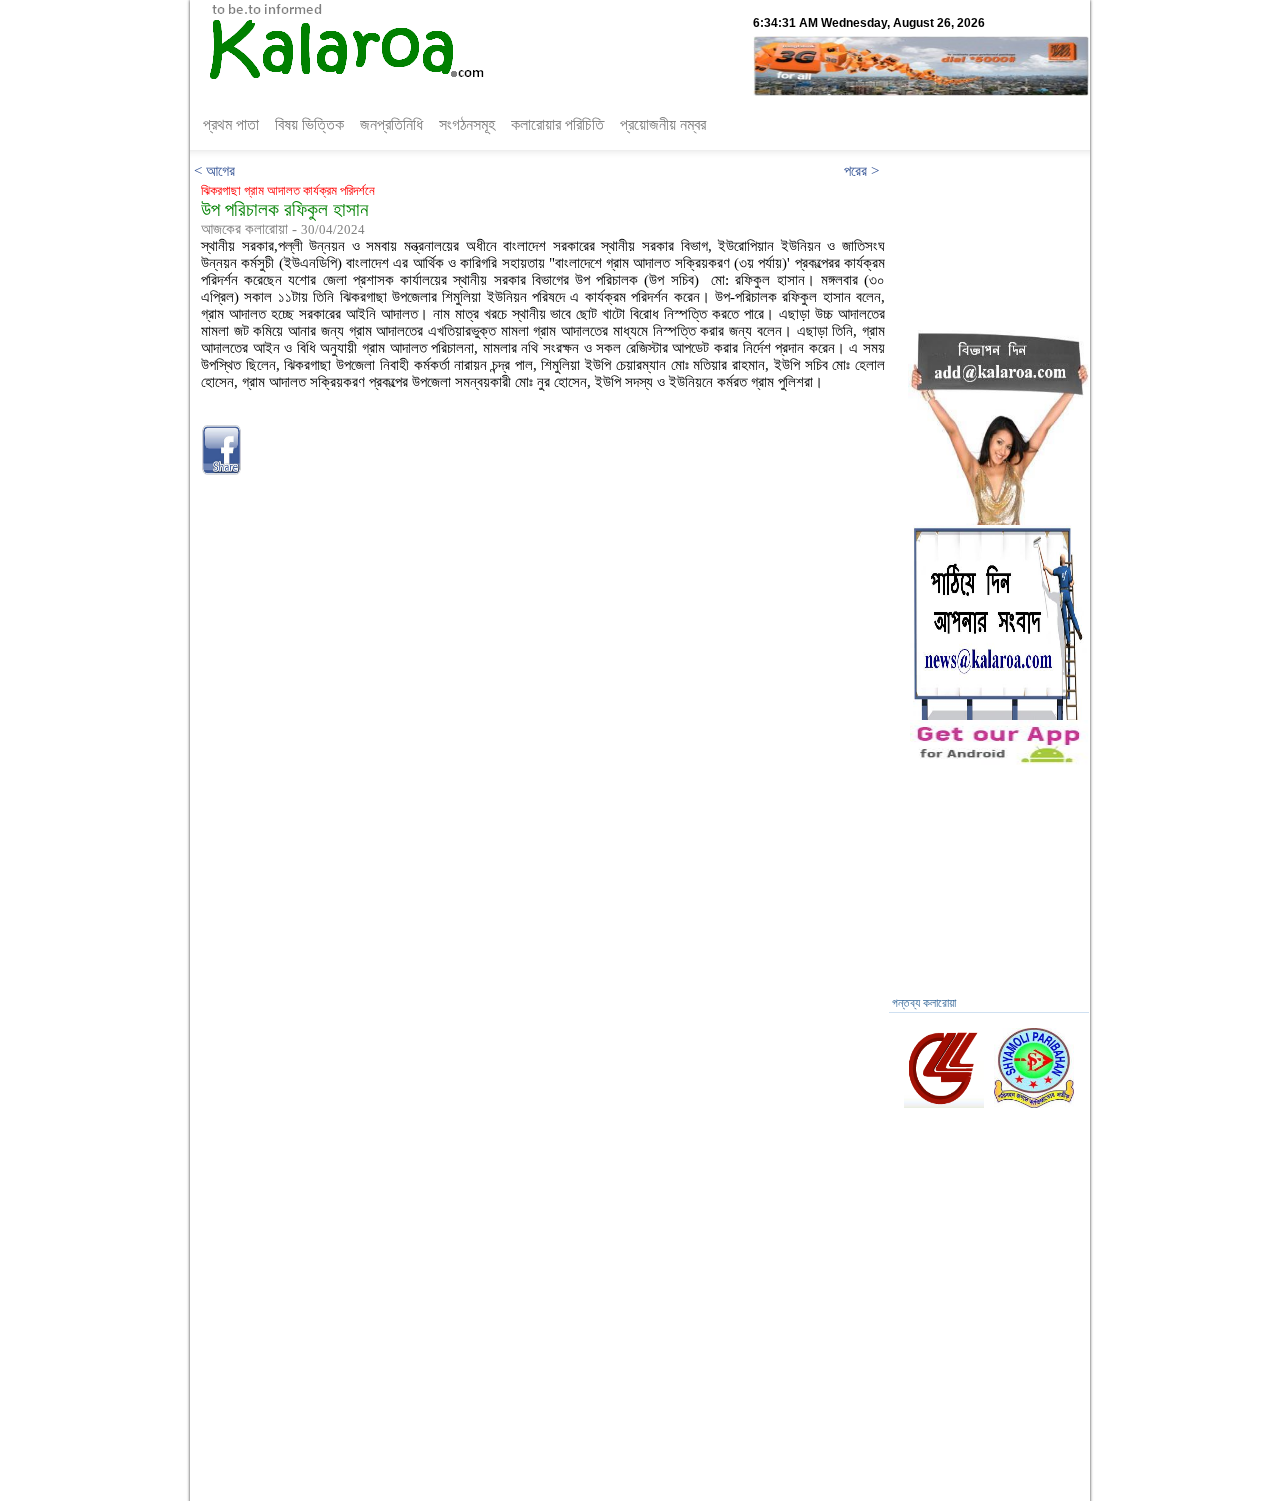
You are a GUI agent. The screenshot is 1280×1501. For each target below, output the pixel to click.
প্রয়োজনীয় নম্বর (663, 124)
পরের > (861, 171)
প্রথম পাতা (231, 124)
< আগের (214, 171)
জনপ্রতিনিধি (391, 124)
